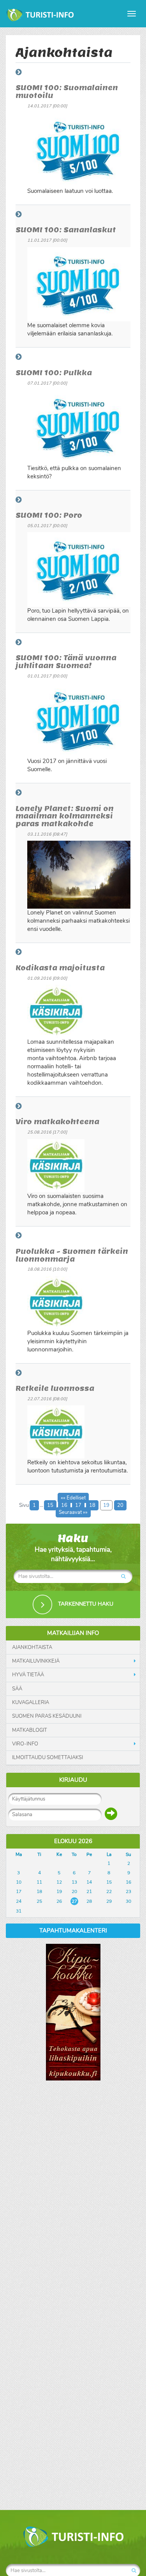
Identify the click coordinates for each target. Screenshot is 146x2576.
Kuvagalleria (31, 1702)
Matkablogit (30, 1730)
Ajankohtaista (32, 1647)
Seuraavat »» (73, 1512)
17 (78, 1505)
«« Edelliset (73, 1498)
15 (50, 1505)
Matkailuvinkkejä (36, 1661)
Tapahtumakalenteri (73, 1931)
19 (106, 1505)
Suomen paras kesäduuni (47, 1716)
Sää (17, 1689)
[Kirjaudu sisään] (111, 1814)
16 (64, 1505)
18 (92, 1505)
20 (120, 1505)
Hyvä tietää (28, 1675)
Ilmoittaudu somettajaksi (47, 1758)
